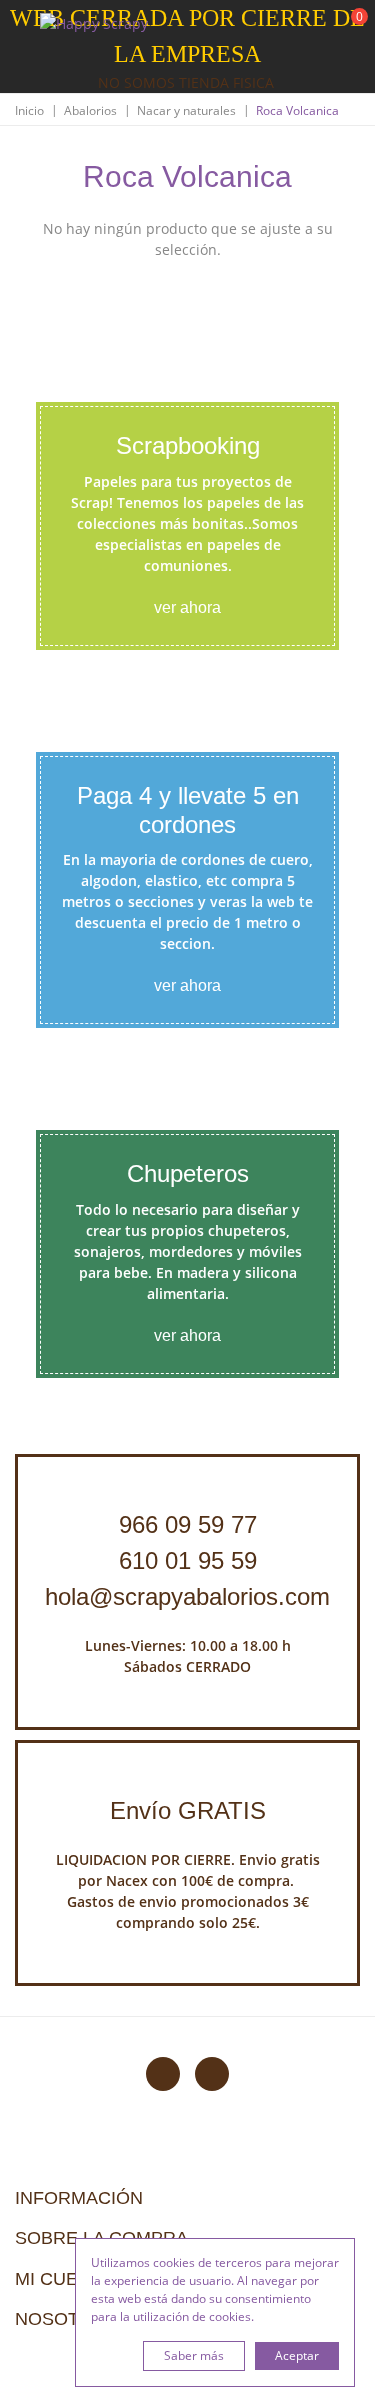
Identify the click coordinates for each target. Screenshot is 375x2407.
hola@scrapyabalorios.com (187, 1596)
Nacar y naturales (186, 110)
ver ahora (187, 607)
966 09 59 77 (188, 1524)
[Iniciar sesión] (284, 29)
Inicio (29, 110)
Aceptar (297, 2355)
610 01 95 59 (188, 1560)
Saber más (194, 2355)
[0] (347, 30)
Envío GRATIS (188, 1810)
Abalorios (90, 110)
